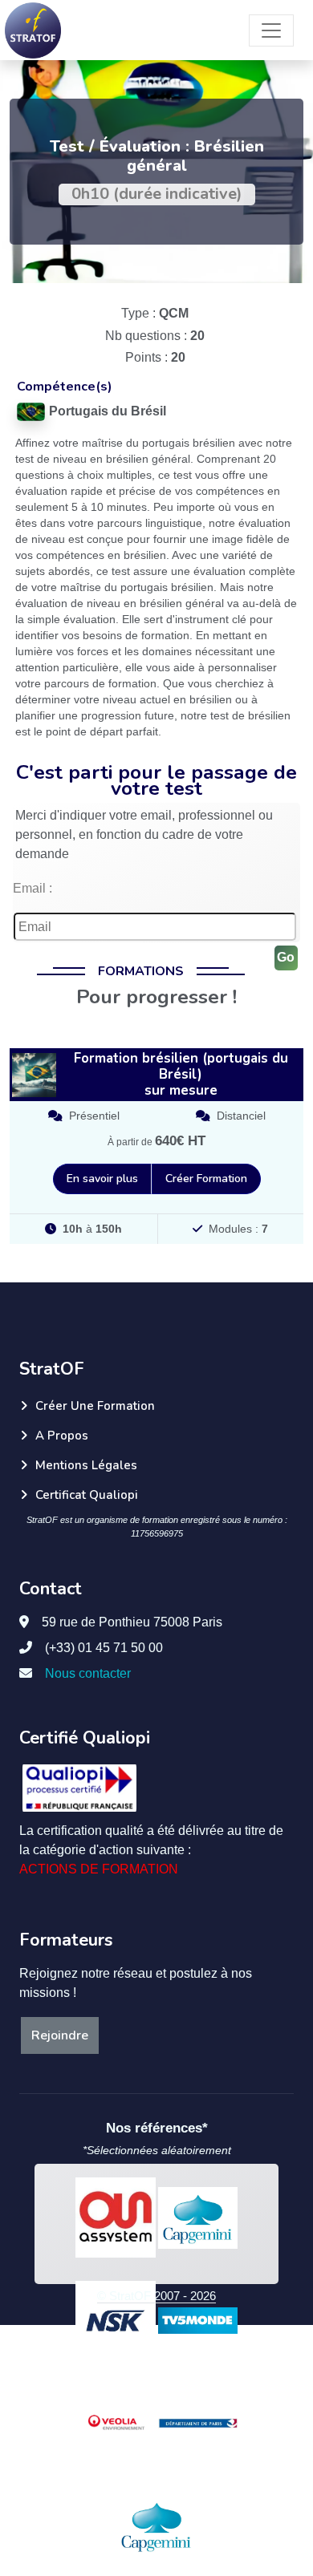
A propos (62, 1436)
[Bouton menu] (271, 30)
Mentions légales (86, 1465)
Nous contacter (88, 1673)
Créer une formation (95, 1406)
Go (286, 957)
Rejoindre (60, 2035)
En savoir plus (102, 1179)
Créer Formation (206, 1179)
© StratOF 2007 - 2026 (156, 2296)
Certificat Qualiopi (87, 1495)
